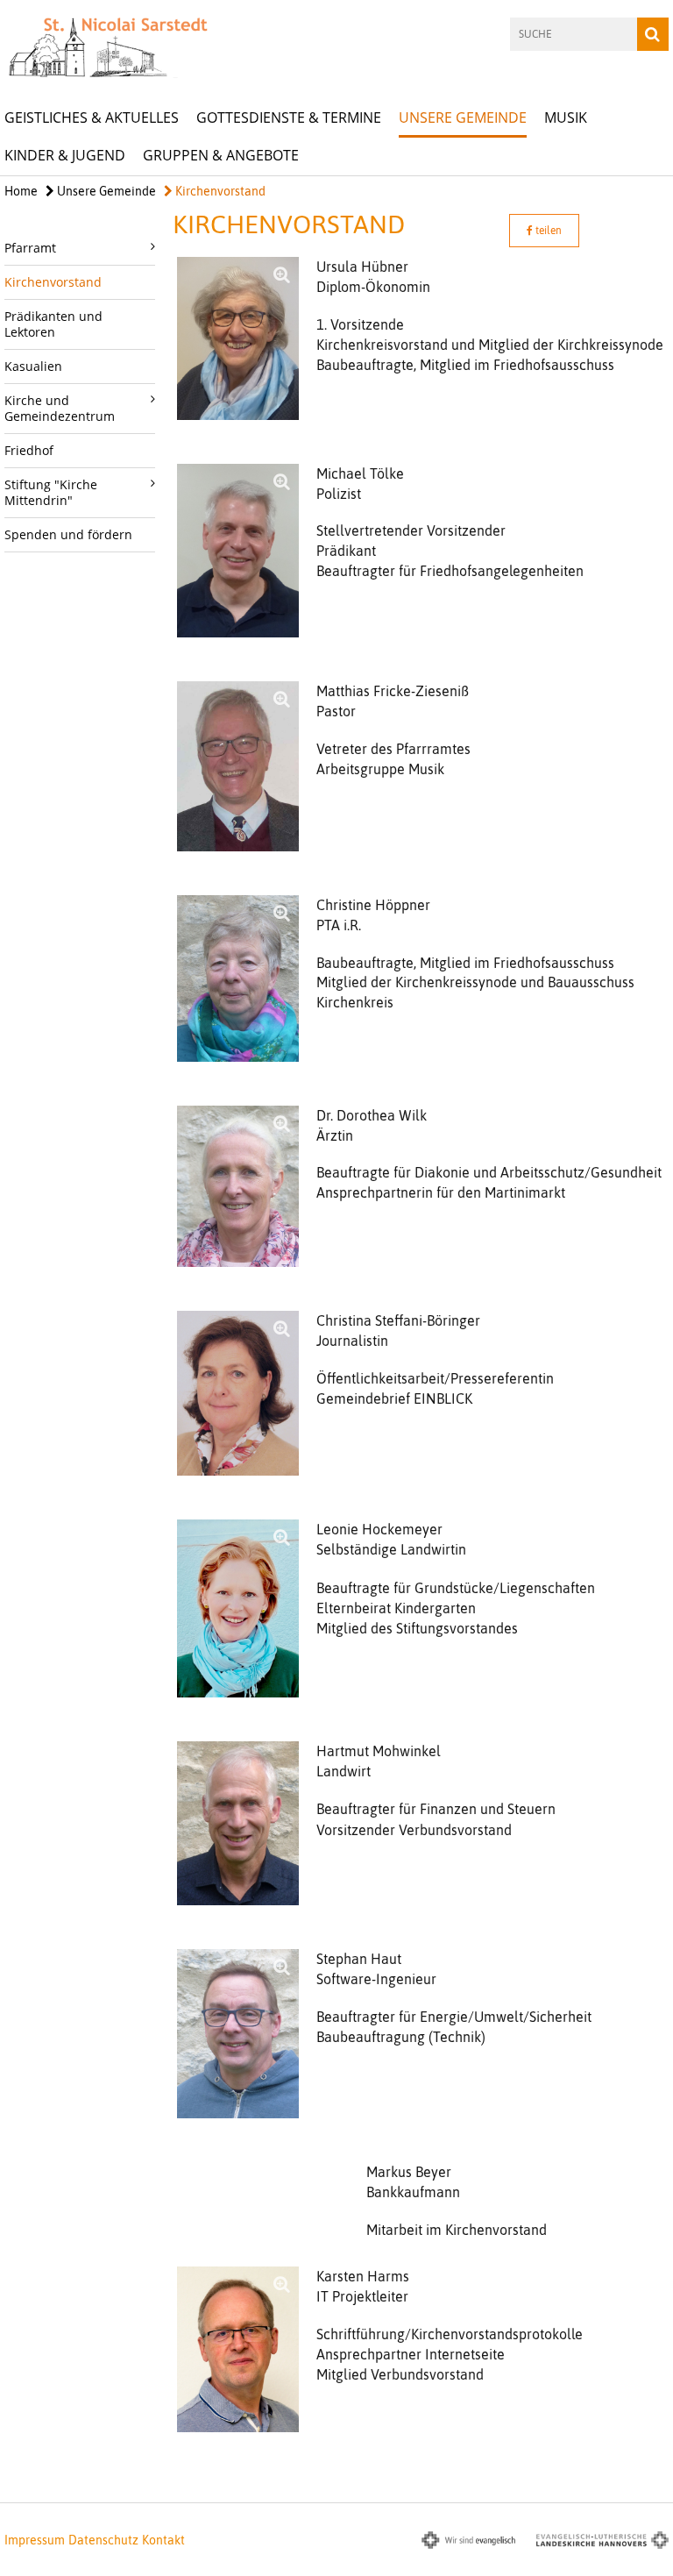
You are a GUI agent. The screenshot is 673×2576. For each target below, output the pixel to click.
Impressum (35, 2540)
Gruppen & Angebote (221, 155)
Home (21, 191)
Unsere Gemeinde (463, 117)
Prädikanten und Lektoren (53, 324)
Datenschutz (103, 2540)
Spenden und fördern (68, 534)
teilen (547, 231)
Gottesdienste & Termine (289, 117)
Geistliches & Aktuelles (92, 117)
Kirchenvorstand (219, 191)
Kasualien (33, 366)
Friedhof (29, 450)
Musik (566, 117)
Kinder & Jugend (65, 155)
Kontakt (163, 2540)
